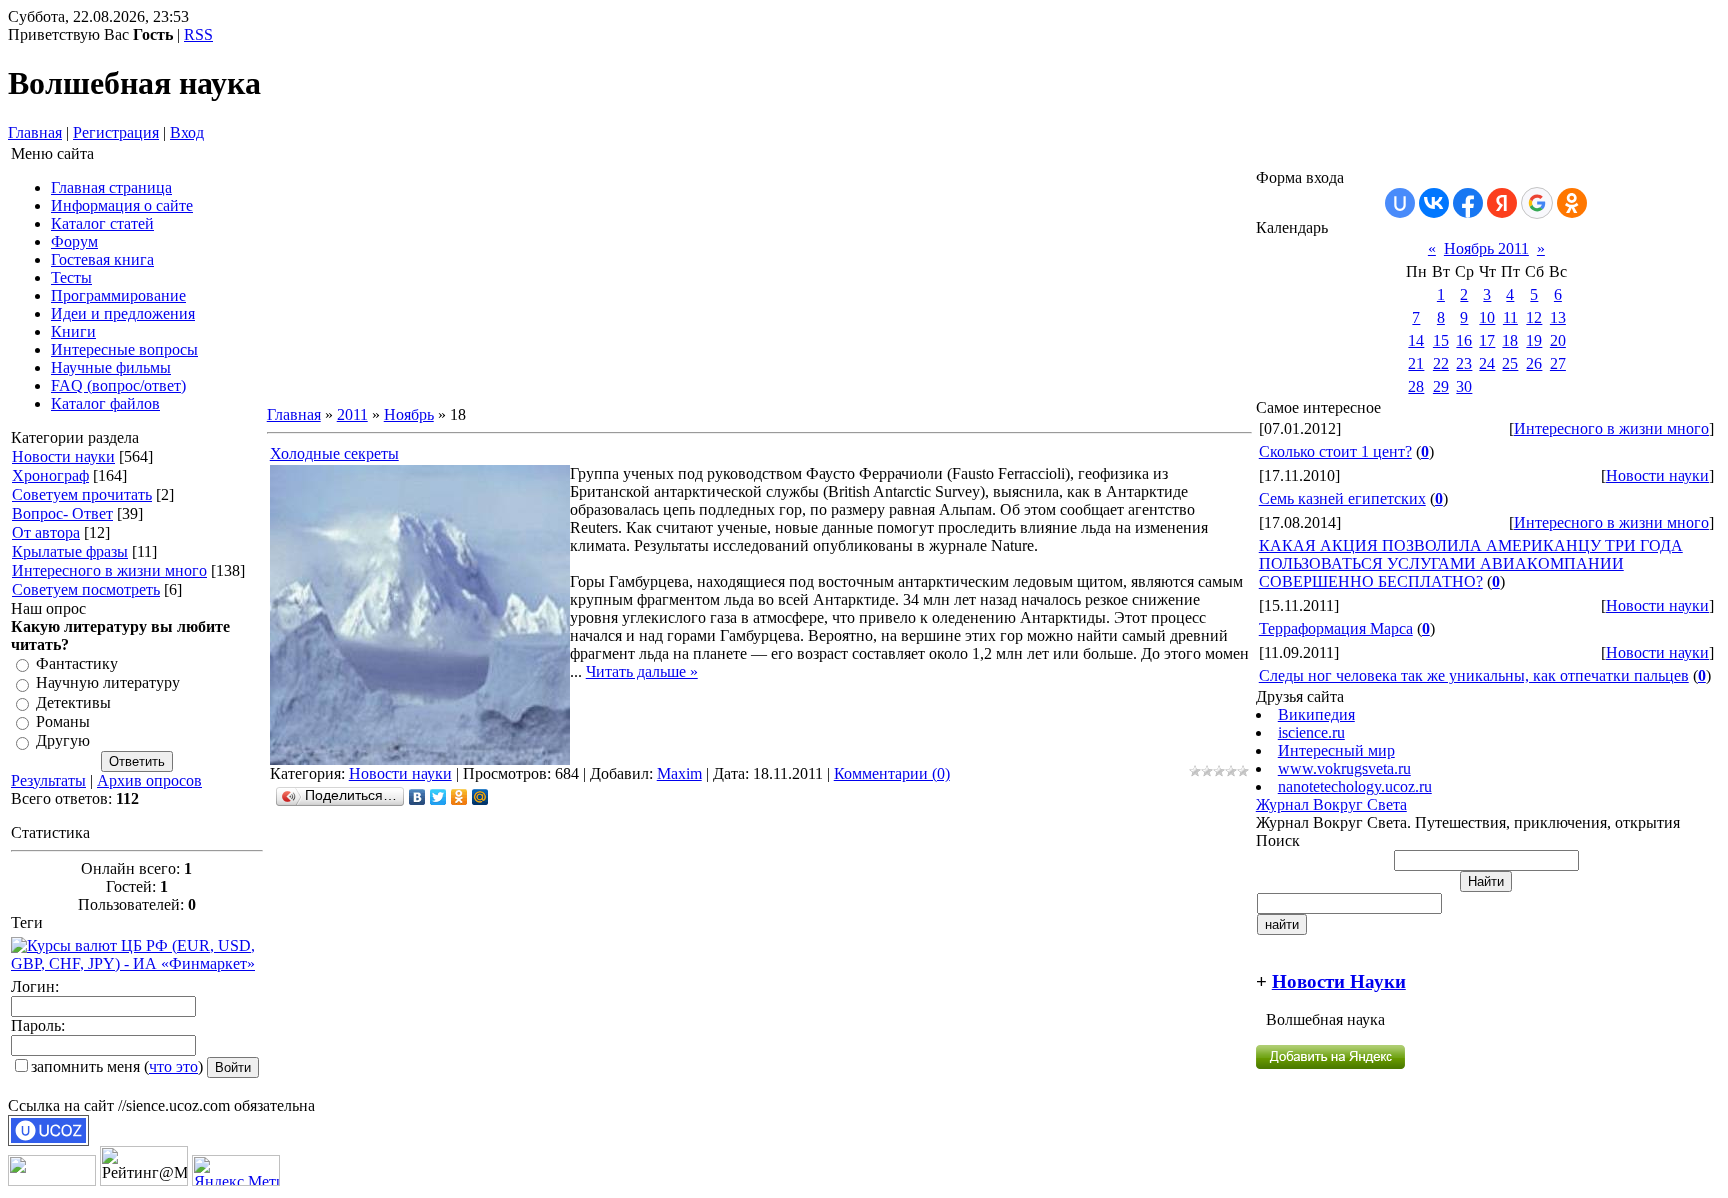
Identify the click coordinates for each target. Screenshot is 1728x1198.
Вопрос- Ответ (62, 513)
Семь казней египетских (1342, 498)
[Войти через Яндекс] (1502, 203)
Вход (187, 132)
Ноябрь (409, 414)
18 (1510, 340)
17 (1487, 340)
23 (1464, 363)
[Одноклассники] (459, 797)
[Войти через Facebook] (1468, 203)
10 (1487, 317)
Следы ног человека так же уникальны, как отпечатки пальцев (1474, 675)
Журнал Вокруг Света (1331, 804)
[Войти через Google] (1537, 203)
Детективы (73, 702)
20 (1558, 340)
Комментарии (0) (892, 773)
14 (1416, 340)
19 (1534, 340)
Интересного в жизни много (109, 570)
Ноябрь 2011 (1486, 248)
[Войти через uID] (1400, 203)
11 (1510, 317)
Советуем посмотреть (86, 589)
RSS (198, 34)
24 (1487, 363)
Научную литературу (108, 683)
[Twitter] (438, 797)
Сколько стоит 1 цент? (1335, 451)
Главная (35, 132)
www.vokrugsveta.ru (1344, 768)
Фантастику (77, 663)
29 (1441, 386)
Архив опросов (149, 780)
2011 (352, 414)
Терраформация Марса (1336, 628)
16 (1464, 340)
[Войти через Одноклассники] (1572, 203)
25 (1510, 363)
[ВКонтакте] (417, 797)
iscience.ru (1311, 732)
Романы (63, 721)
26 (1534, 363)
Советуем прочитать (82, 494)
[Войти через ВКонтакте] (1434, 203)
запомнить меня (85, 1066)
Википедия (1316, 714)
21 (1416, 363)
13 (1558, 317)
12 (1534, 317)
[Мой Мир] (480, 797)
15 (1441, 340)
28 (1416, 386)
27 (1558, 363)
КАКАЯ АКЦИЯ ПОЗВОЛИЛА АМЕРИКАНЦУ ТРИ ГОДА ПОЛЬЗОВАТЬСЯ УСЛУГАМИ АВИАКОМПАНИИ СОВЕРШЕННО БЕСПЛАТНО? (1471, 563)
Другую (63, 741)
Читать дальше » (642, 671)
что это (173, 1066)
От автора (46, 532)
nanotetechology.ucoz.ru (1355, 786)
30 (1464, 386)
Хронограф (50, 475)
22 (1441, 363)
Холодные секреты (334, 453)
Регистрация (116, 132)
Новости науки (63, 456)
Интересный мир (1336, 750)
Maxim (679, 773)
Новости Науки (1339, 981)
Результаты (48, 780)
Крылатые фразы (70, 551)
